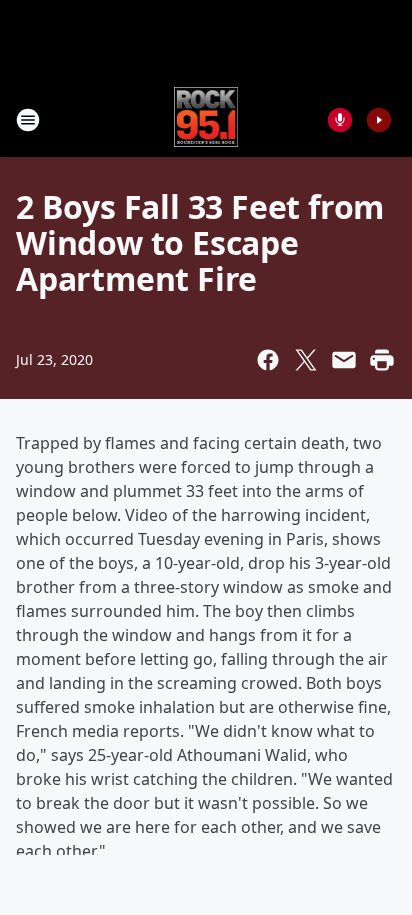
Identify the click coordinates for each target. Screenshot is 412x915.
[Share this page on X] (306, 360)
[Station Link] (206, 119)
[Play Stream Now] (379, 120)
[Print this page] (382, 360)
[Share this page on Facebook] (268, 360)
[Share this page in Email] (344, 360)
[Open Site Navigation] (28, 120)
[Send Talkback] (340, 120)
